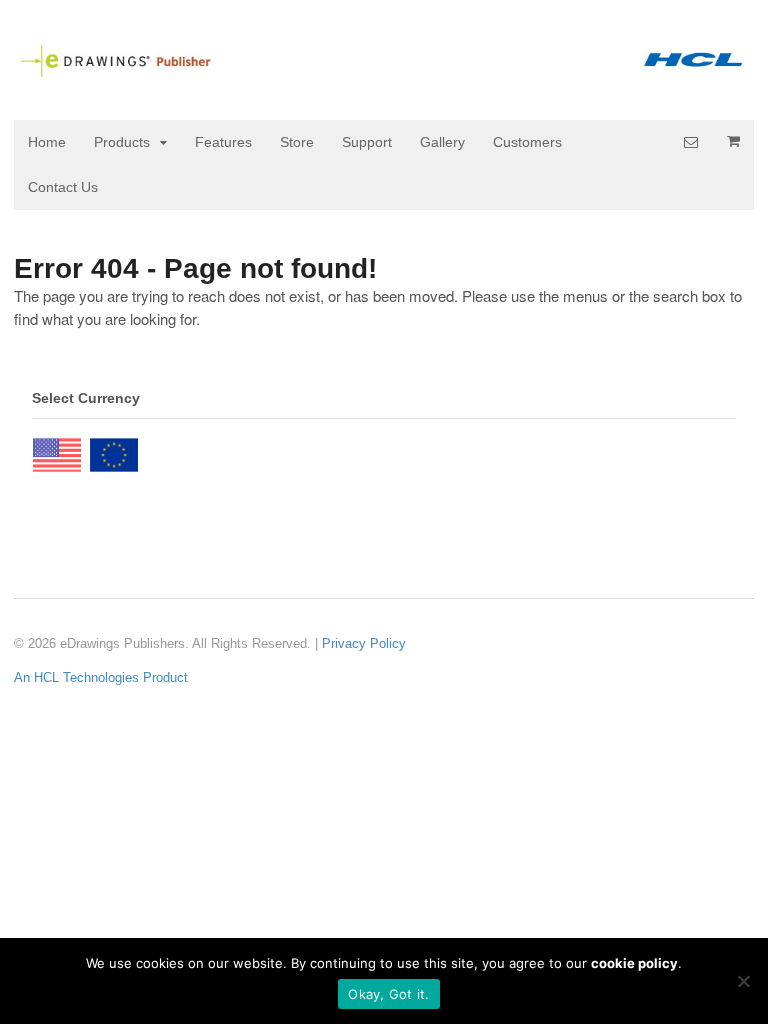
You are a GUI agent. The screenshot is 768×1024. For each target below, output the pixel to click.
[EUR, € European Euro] (114, 450)
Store (297, 142)
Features (223, 142)
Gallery (442, 142)
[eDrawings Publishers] (384, 69)
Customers (527, 142)
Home (47, 142)
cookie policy (634, 963)
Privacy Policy (364, 643)
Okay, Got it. (388, 994)
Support (367, 142)
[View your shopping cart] (733, 141)
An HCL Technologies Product (101, 677)
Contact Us (63, 187)
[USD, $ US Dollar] (57, 450)
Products (122, 142)
